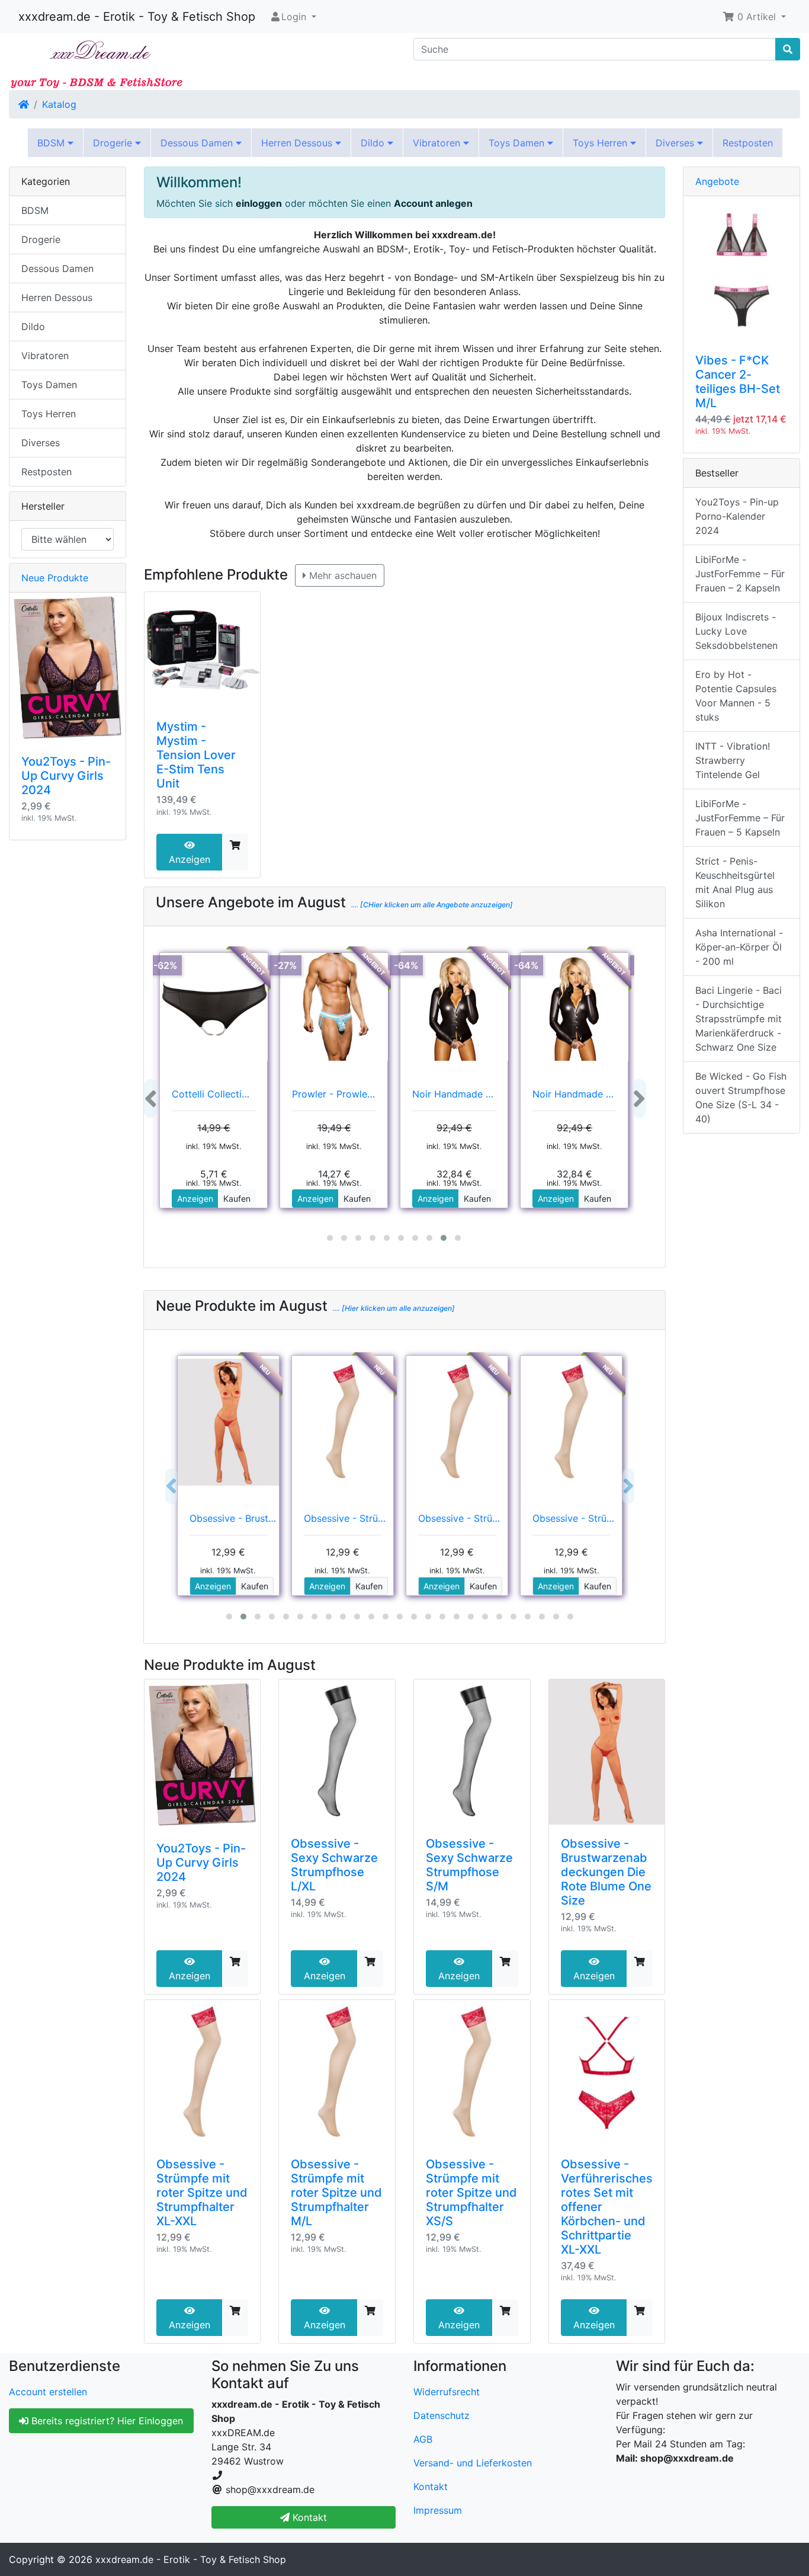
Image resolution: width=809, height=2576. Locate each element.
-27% (285, 965)
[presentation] (151, 1098)
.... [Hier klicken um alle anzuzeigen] (393, 1308)
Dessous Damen (198, 143)
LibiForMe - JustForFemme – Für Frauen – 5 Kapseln (740, 818)
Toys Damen (518, 143)
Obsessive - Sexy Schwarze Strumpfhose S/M (469, 1865)
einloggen (259, 203)
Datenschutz (442, 2415)
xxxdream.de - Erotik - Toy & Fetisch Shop (137, 17)
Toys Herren (601, 143)
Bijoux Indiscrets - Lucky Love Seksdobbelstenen (736, 631)
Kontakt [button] (308, 2517)
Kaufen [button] (237, 1199)
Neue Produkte (55, 578)
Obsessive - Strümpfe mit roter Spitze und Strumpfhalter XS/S (471, 2193)
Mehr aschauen (341, 575)
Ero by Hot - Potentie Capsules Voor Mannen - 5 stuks (736, 696)
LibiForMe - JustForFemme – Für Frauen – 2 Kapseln (740, 574)
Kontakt (431, 2487)
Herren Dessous (298, 143)
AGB (423, 2439)
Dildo (374, 143)
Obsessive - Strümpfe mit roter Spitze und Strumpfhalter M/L (336, 2193)
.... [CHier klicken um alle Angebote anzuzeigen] (431, 905)
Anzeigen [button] (195, 1199)
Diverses (676, 143)
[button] (754, 17)
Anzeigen (190, 859)
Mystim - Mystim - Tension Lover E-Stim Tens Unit (196, 755)
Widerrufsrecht (447, 2392)
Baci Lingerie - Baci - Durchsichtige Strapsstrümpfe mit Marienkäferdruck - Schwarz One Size (739, 1019)
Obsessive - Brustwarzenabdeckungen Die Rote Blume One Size (606, 1872)
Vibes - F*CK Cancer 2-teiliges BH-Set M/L (738, 382)
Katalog (59, 104)
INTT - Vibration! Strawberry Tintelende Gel (733, 760)
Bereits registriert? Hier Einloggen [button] (106, 2421)
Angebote (717, 181)
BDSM (52, 143)
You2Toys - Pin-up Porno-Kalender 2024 (737, 516)
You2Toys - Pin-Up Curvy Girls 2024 (201, 1863)
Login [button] (294, 17)
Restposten (748, 143)
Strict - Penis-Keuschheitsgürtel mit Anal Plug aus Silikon (735, 882)
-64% (406, 965)
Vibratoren (438, 143)
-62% (166, 965)
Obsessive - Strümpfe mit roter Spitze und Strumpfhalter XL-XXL (202, 2193)
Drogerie (114, 143)
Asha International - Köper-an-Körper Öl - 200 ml (739, 947)
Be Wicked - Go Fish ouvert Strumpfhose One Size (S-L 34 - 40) (741, 1097)
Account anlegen (433, 203)
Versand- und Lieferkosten (473, 2463)
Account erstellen (48, 2392)
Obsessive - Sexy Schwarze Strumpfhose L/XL (334, 1865)
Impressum (438, 2510)
